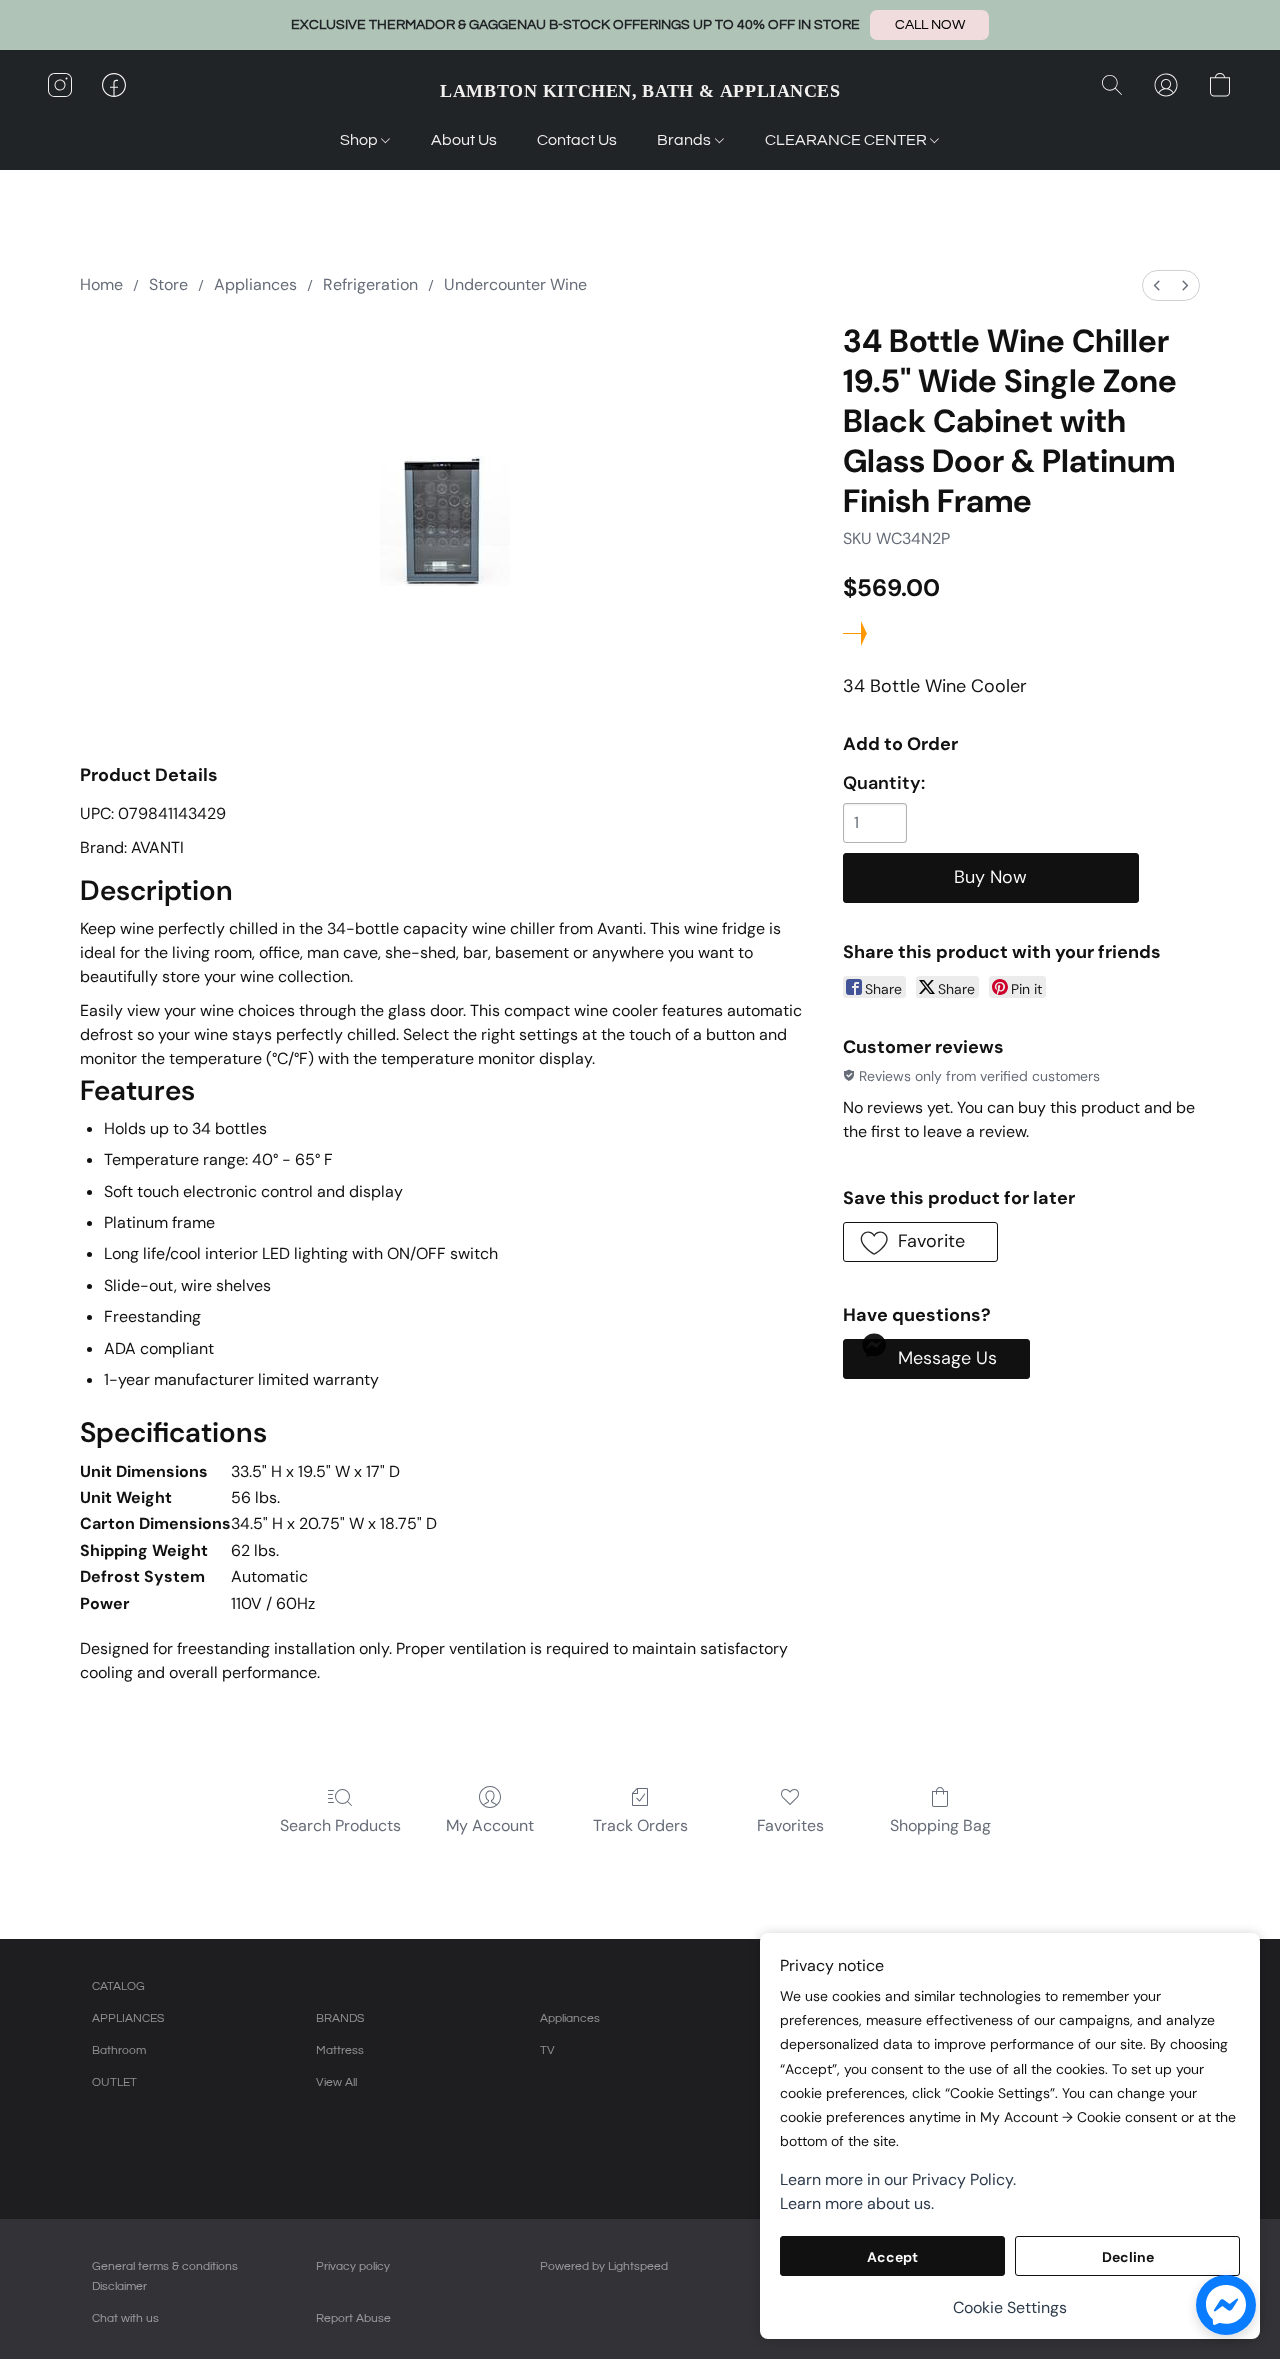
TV (547, 2050)
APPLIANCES (128, 2018)
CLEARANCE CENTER (847, 140)
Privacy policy (353, 2266)
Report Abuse (353, 2318)
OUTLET (114, 2082)
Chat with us (125, 2318)
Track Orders (640, 1825)
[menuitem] (1157, 285)
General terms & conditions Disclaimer (165, 2276)
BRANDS (340, 2018)
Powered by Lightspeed (604, 2266)
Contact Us (577, 140)
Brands (685, 140)
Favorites (790, 1825)
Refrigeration (370, 284)
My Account (490, 1825)
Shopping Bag (940, 1825)
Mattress (340, 2050)
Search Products (340, 1825)
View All (336, 2082)
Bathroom (119, 2050)
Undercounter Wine (515, 284)
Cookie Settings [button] (1010, 2307)
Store (168, 284)
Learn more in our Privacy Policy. (898, 2179)
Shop (360, 140)
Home (101, 284)
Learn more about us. (857, 2203)
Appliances (255, 284)
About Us (464, 140)
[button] (929, 25)
